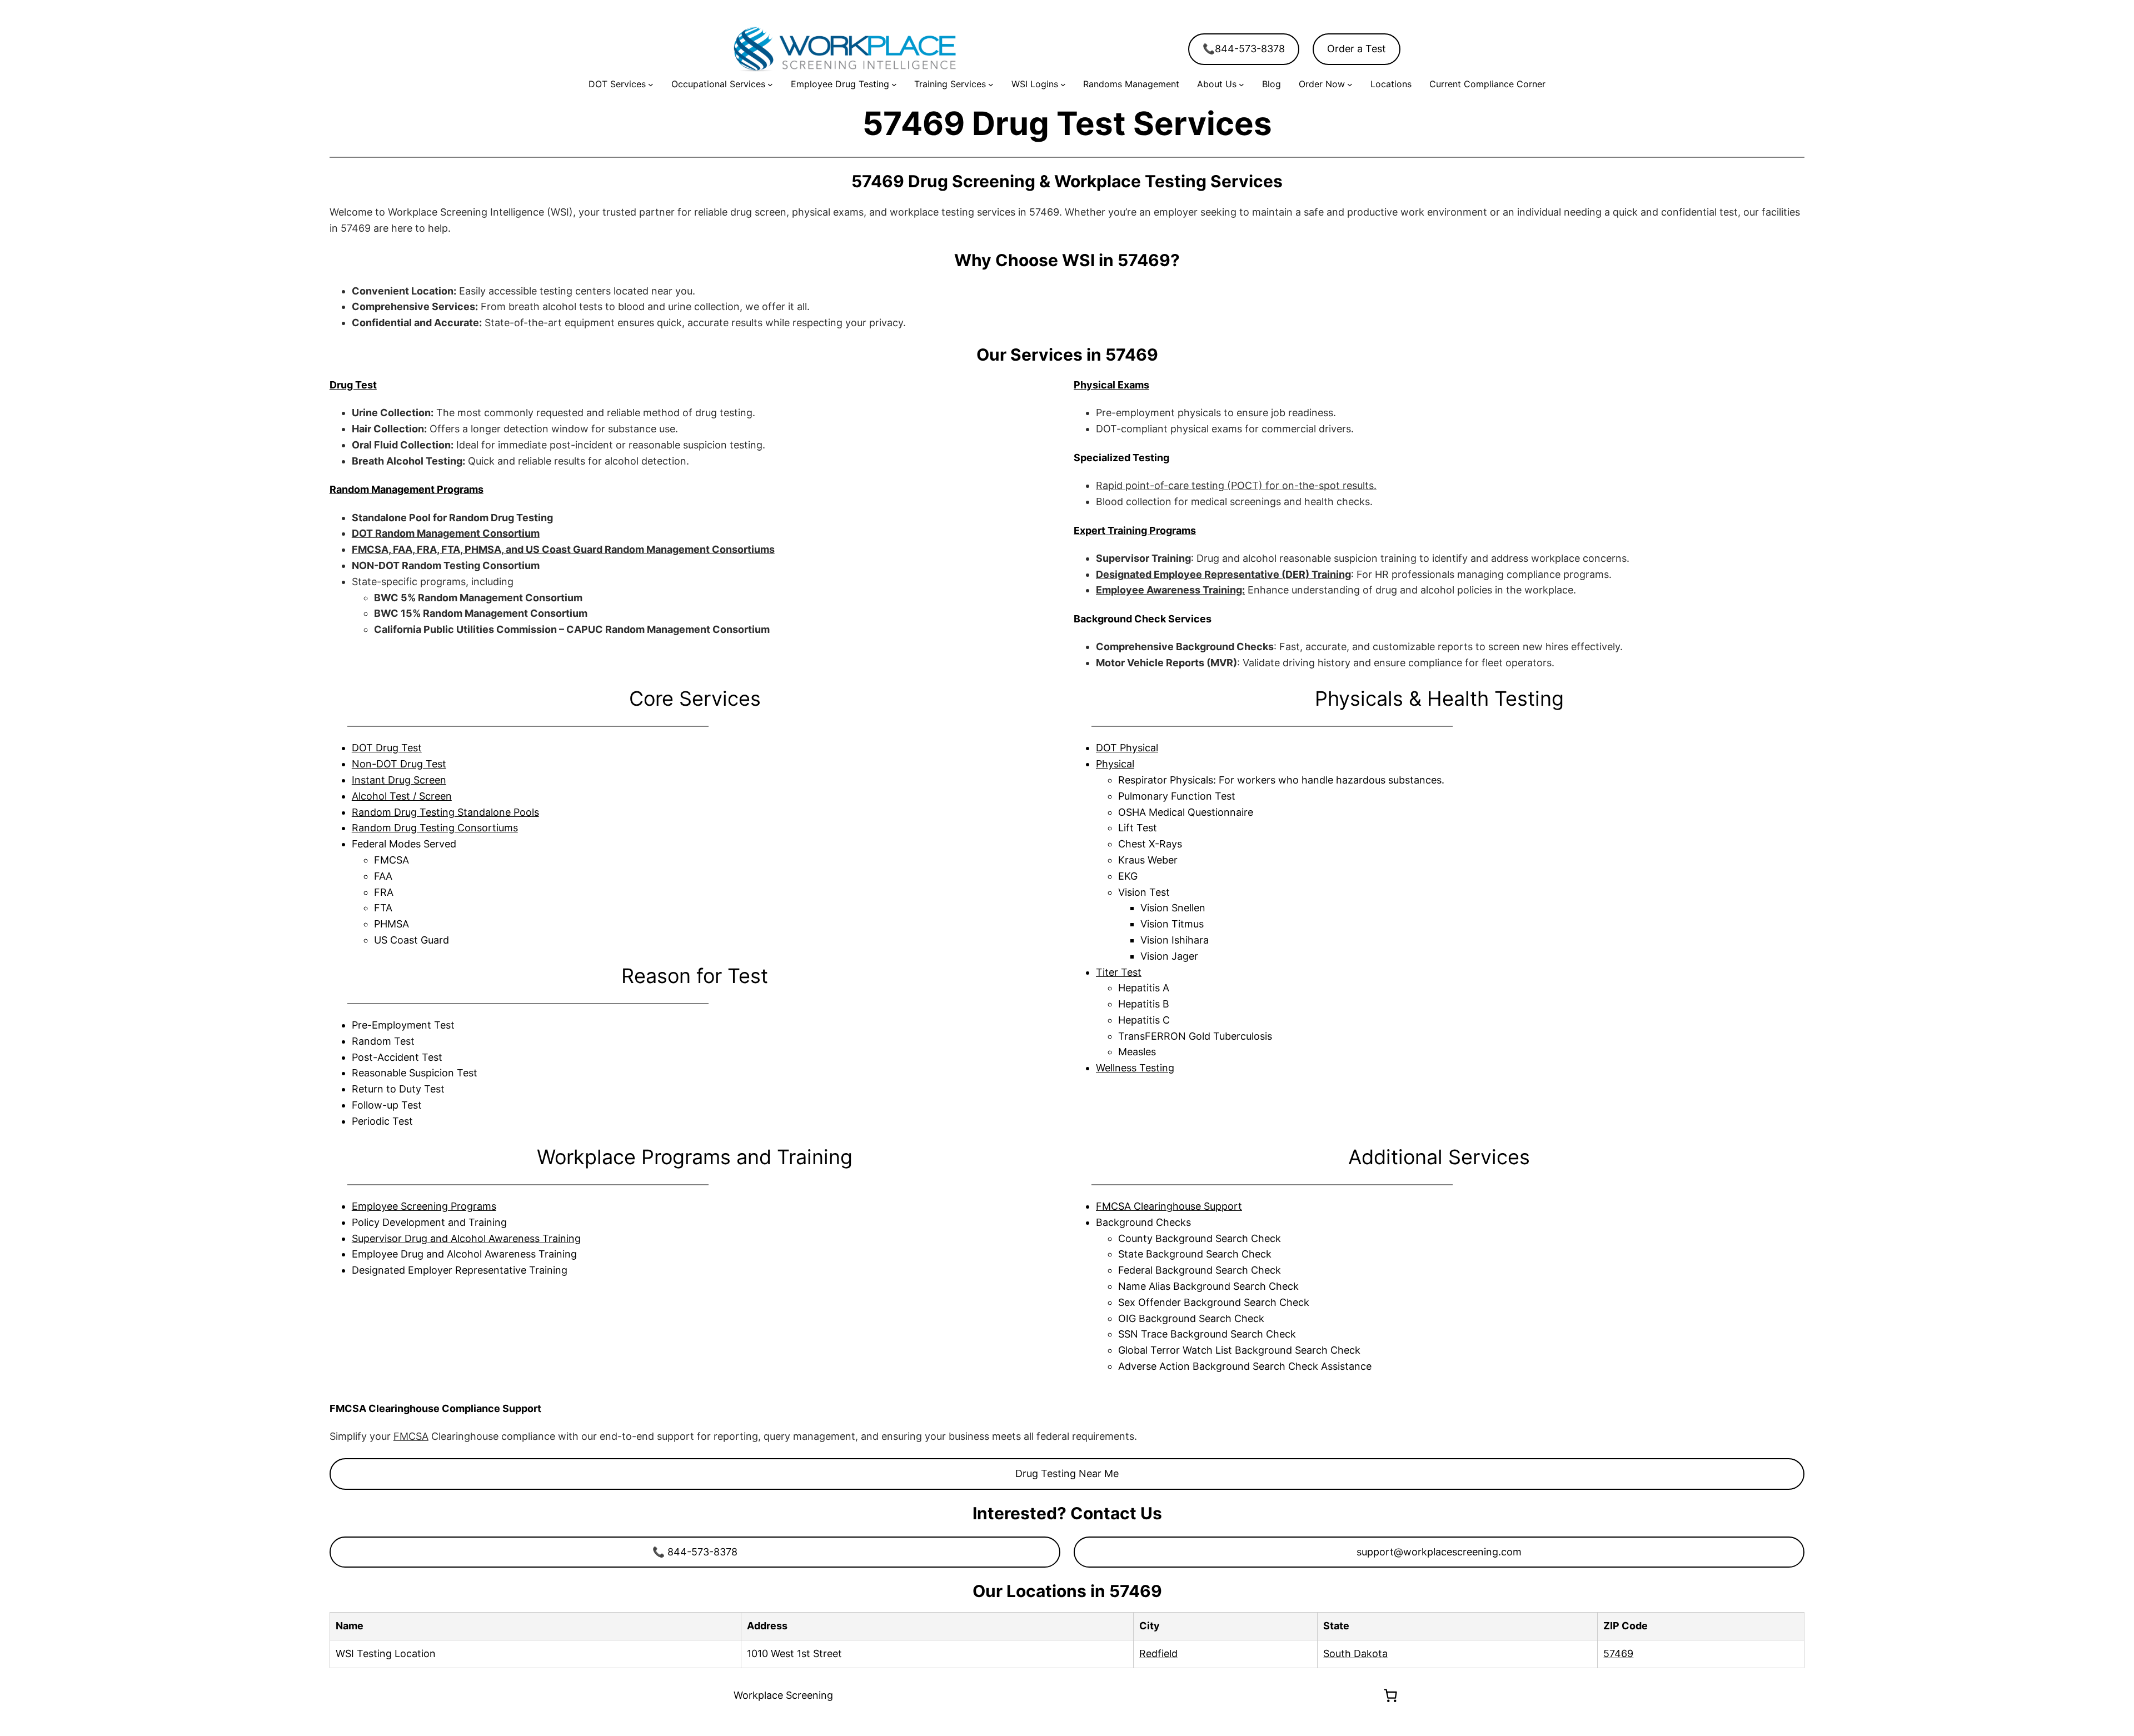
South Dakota (1355, 1653)
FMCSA (411, 1436)
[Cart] (1390, 1695)
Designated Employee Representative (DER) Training (1223, 574)
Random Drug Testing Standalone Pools (445, 812)
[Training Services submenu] (991, 84)
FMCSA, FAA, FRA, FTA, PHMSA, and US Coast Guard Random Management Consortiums (563, 549)
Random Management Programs (407, 489)
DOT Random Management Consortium (446, 533)
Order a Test (1357, 49)
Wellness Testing (1135, 1068)
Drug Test (353, 385)
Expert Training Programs (1135, 530)
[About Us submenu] (1241, 84)
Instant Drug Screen (399, 780)
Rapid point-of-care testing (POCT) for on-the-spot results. (1236, 485)
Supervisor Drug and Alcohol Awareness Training (466, 1238)
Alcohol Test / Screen (402, 796)
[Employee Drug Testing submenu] (894, 84)
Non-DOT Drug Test (399, 764)
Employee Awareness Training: (1170, 590)
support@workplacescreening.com (1439, 1552)
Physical (1115, 764)
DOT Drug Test (387, 748)
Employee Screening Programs (424, 1206)
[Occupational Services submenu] (770, 84)
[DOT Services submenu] (651, 84)
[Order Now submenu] (1350, 84)
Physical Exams (1111, 385)
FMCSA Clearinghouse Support (1169, 1206)
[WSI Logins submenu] (1063, 84)
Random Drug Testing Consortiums (435, 828)
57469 (1618, 1653)
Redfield (1158, 1653)
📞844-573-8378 (1244, 49)
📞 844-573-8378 (695, 1552)
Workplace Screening (783, 1695)
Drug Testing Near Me (1067, 1473)
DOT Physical (1127, 748)
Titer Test (1119, 972)
